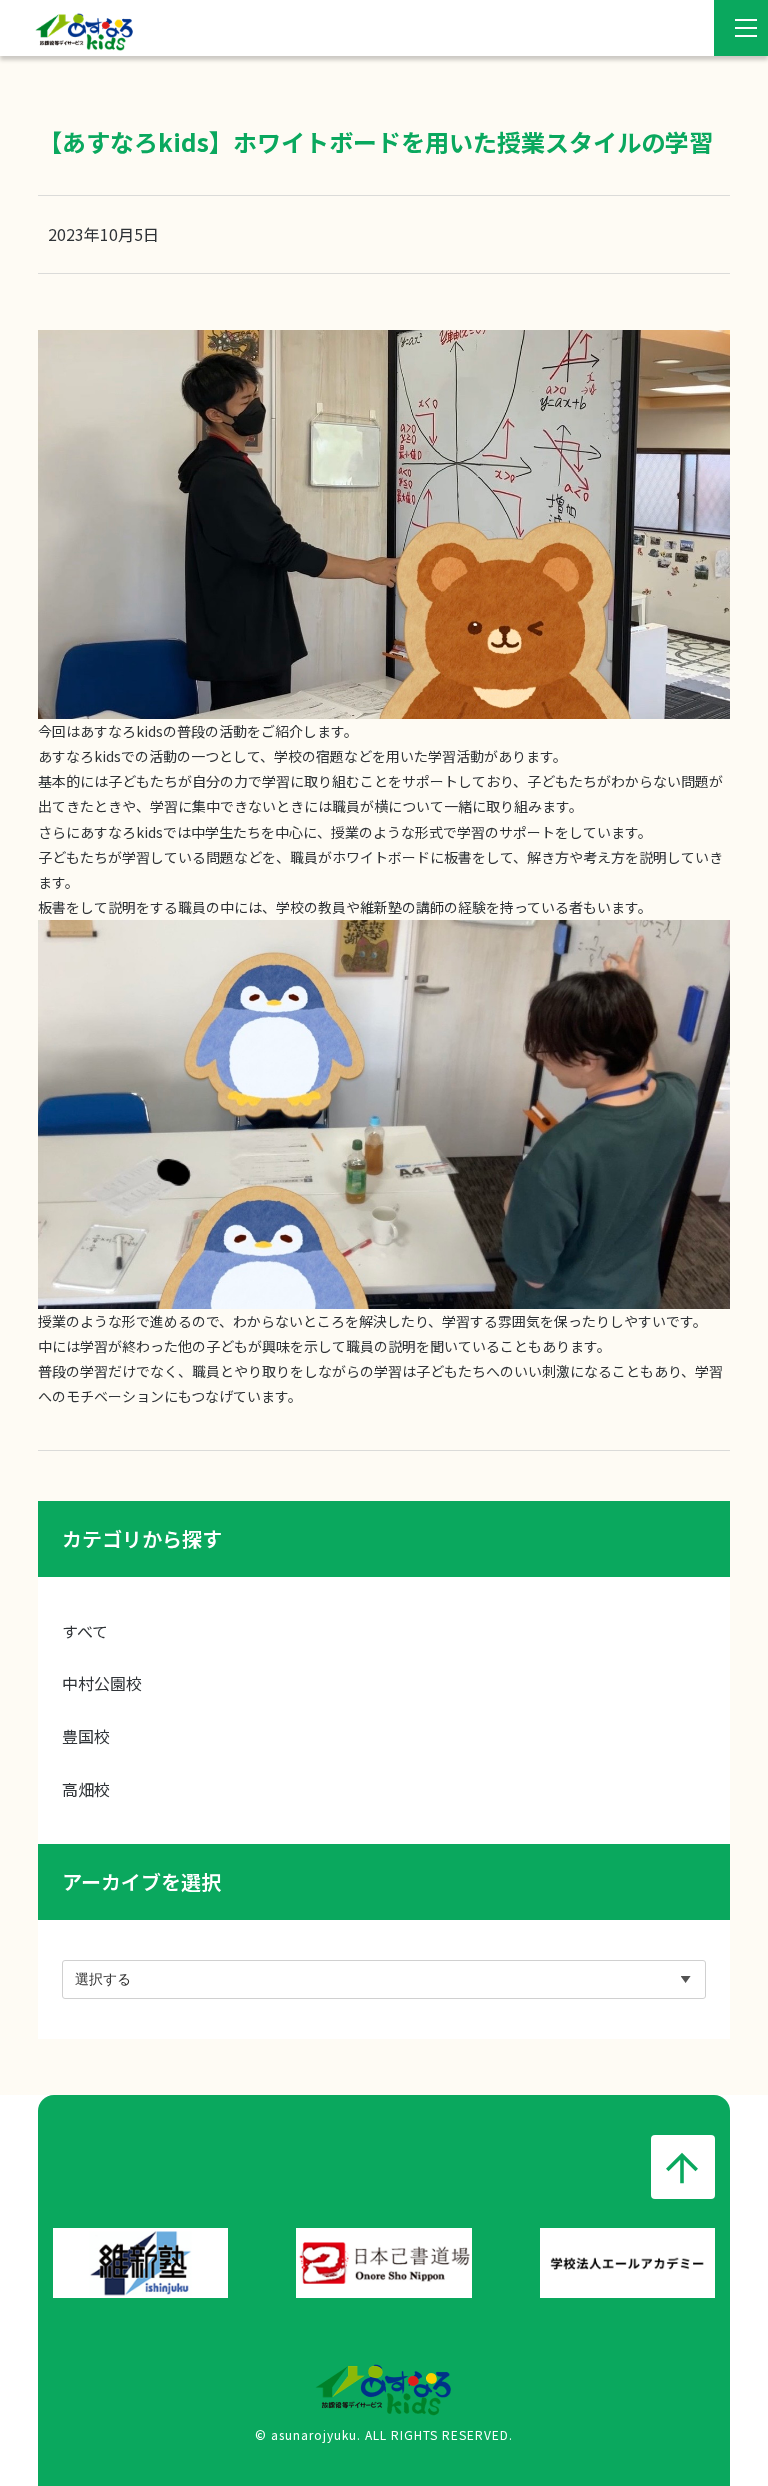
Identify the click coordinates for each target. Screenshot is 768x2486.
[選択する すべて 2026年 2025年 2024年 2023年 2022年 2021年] (383, 1979)
